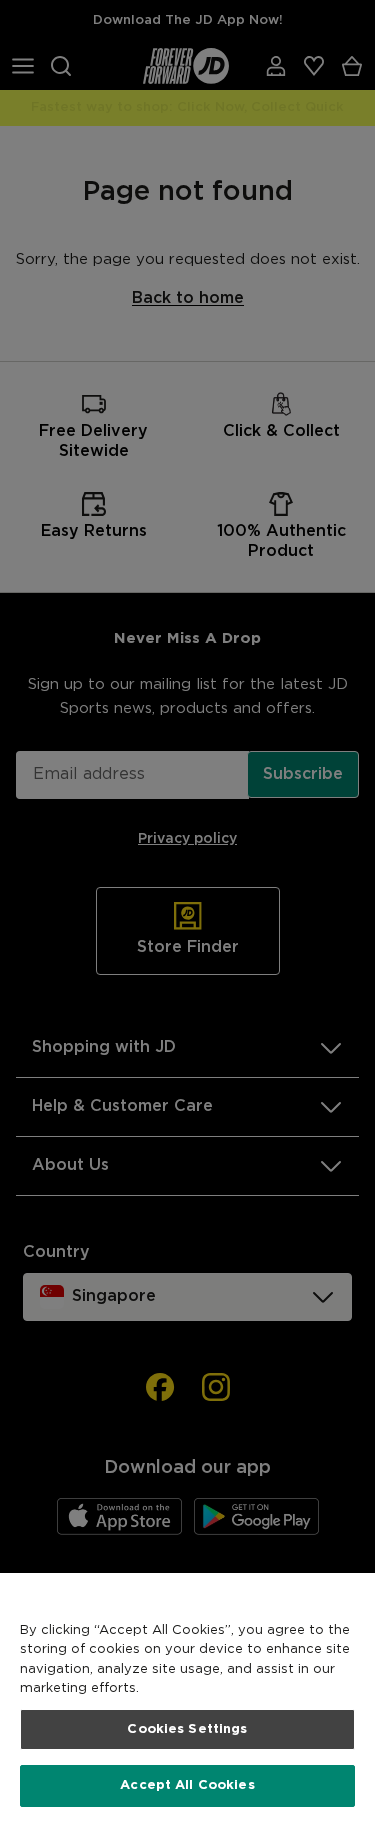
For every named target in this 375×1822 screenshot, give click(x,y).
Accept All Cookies (187, 1785)
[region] (187, 1697)
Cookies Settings (187, 1729)
